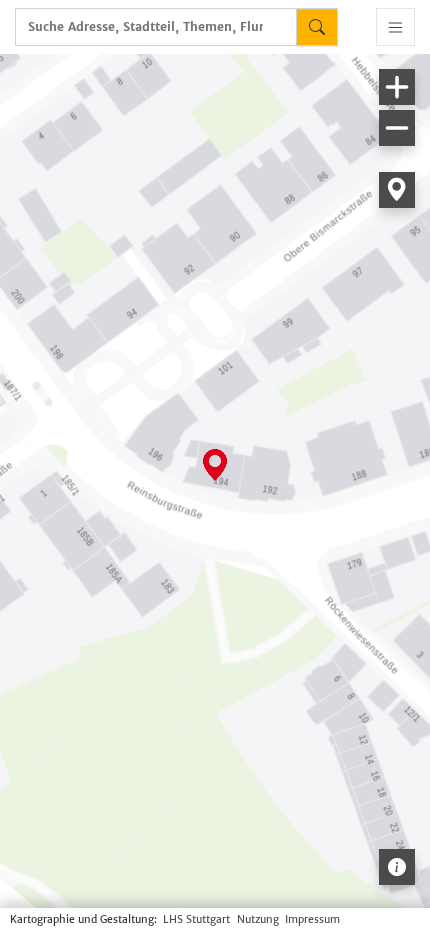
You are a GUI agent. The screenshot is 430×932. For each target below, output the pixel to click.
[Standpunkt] (397, 190)
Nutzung (258, 919)
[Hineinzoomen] (397, 87)
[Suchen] (317, 27)
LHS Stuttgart (196, 919)
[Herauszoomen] (397, 128)
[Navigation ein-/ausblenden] (395, 27)
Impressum (312, 919)
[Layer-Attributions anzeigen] (397, 867)
